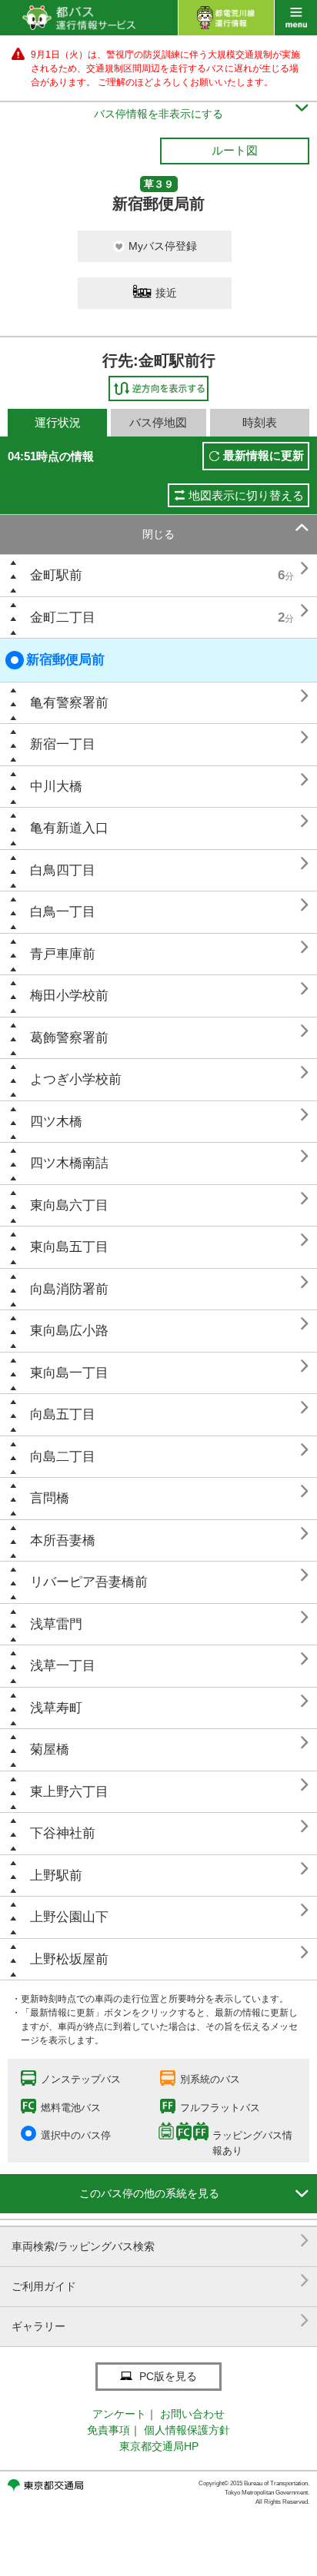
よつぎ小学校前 (76, 1079)
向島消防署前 (69, 1289)
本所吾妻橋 (63, 1540)
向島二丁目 (63, 1457)
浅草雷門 (56, 1624)
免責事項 (108, 2430)
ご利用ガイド (160, 2281)
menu (296, 18)
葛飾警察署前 (69, 1038)
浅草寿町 (56, 1708)
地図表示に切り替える (246, 495)
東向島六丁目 (69, 1205)
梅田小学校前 (69, 996)
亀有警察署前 (69, 703)
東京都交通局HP (159, 2446)
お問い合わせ (192, 2414)
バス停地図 (158, 422)
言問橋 (50, 1498)
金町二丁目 (63, 617)
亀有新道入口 (69, 828)
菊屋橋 (50, 1749)
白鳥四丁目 (63, 870)
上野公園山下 (69, 1917)
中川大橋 (56, 787)
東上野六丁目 (69, 1792)
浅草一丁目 (63, 1666)
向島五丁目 (63, 1414)
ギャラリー (160, 2320)
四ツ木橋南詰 (69, 1163)
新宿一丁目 (63, 744)
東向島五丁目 (69, 1247)
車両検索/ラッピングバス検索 (160, 2241)
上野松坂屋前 (69, 1959)
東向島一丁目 (69, 1373)
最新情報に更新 (264, 455)
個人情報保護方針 (187, 2430)
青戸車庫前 (63, 954)
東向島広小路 (69, 1331)
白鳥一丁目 (63, 912)
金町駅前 (56, 575)
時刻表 (260, 422)
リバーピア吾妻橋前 (89, 1582)
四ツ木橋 (56, 1122)
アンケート (119, 2414)
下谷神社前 (63, 1833)
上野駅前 (56, 1876)
